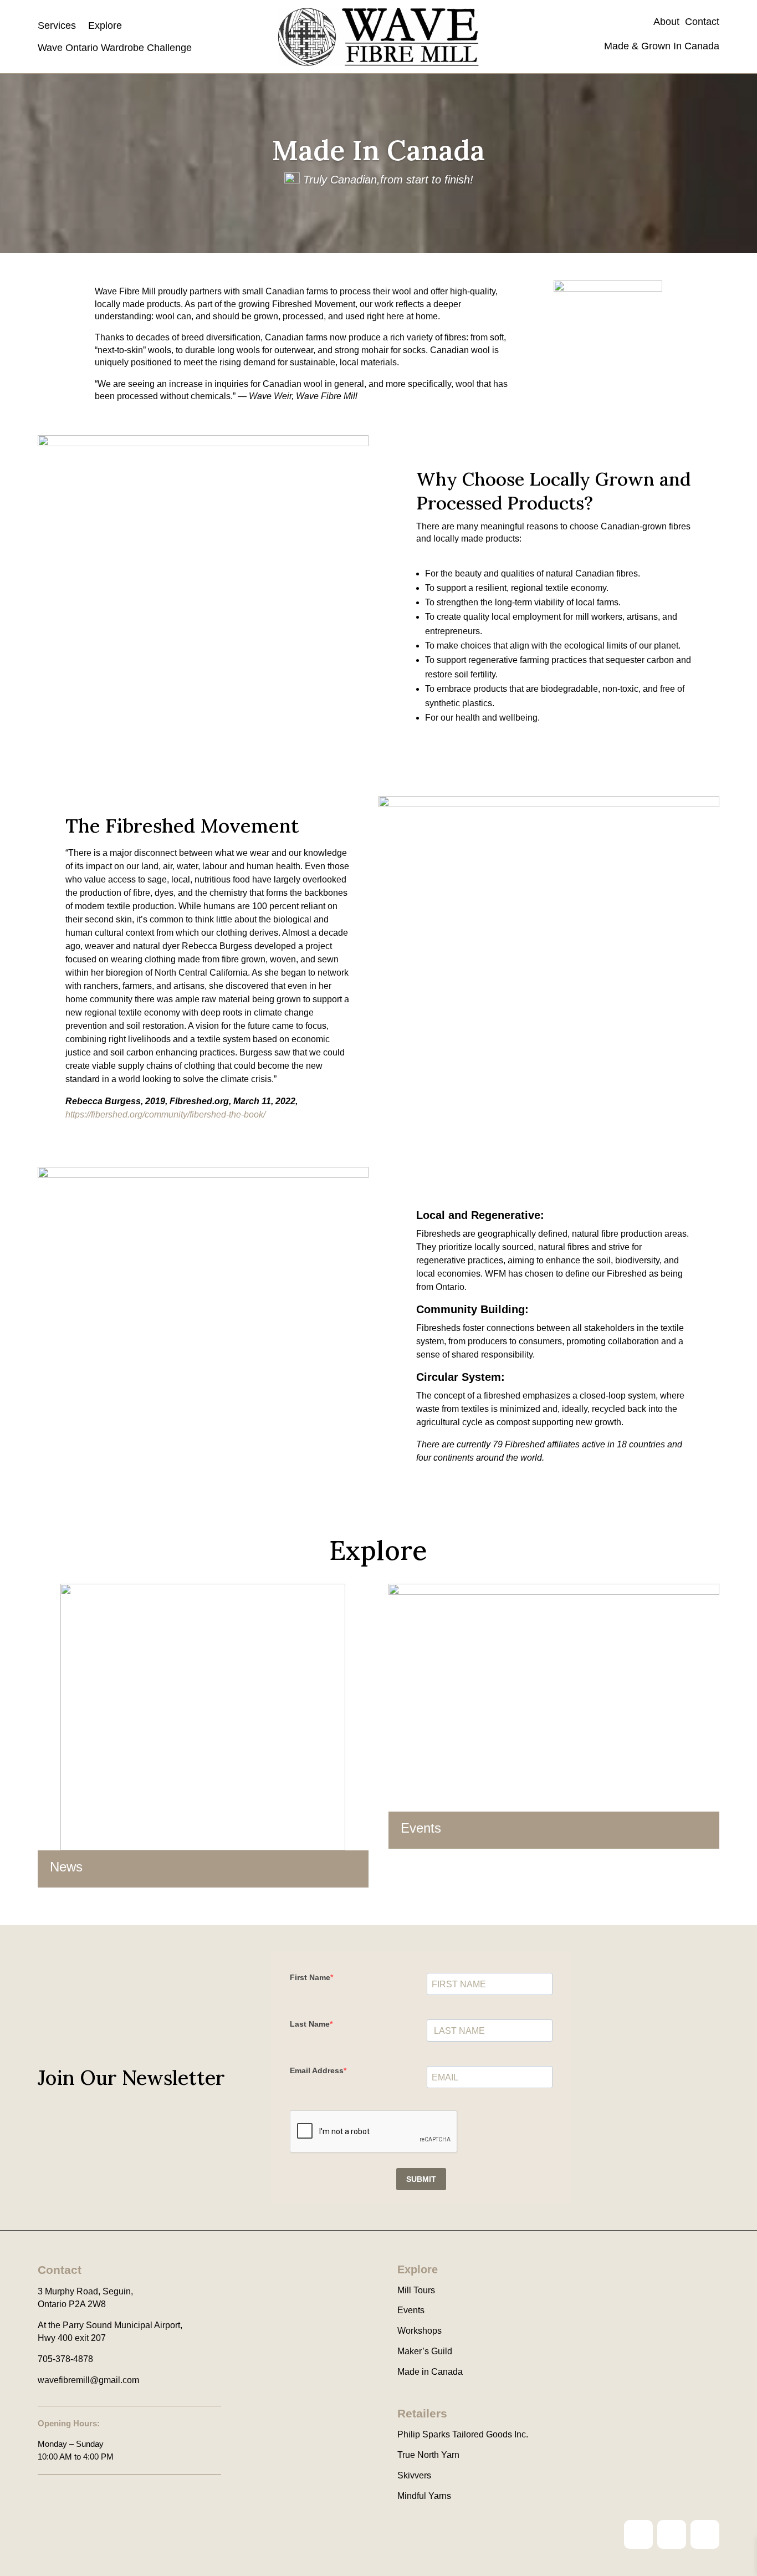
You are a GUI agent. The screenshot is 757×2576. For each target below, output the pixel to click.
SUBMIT (421, 2179)
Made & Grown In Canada (660, 46)
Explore (105, 25)
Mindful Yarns (424, 2496)
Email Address (317, 2070)
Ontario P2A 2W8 (72, 2304)
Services (57, 25)
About (669, 22)
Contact (702, 22)
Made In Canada (378, 150)
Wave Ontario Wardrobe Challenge (115, 48)
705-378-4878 (65, 2359)
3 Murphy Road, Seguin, (85, 2291)
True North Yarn (428, 2455)
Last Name (310, 2024)
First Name (310, 1977)
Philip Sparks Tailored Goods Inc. (463, 2434)
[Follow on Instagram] (638, 2534)
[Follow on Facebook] (672, 2534)
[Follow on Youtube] (705, 2534)
